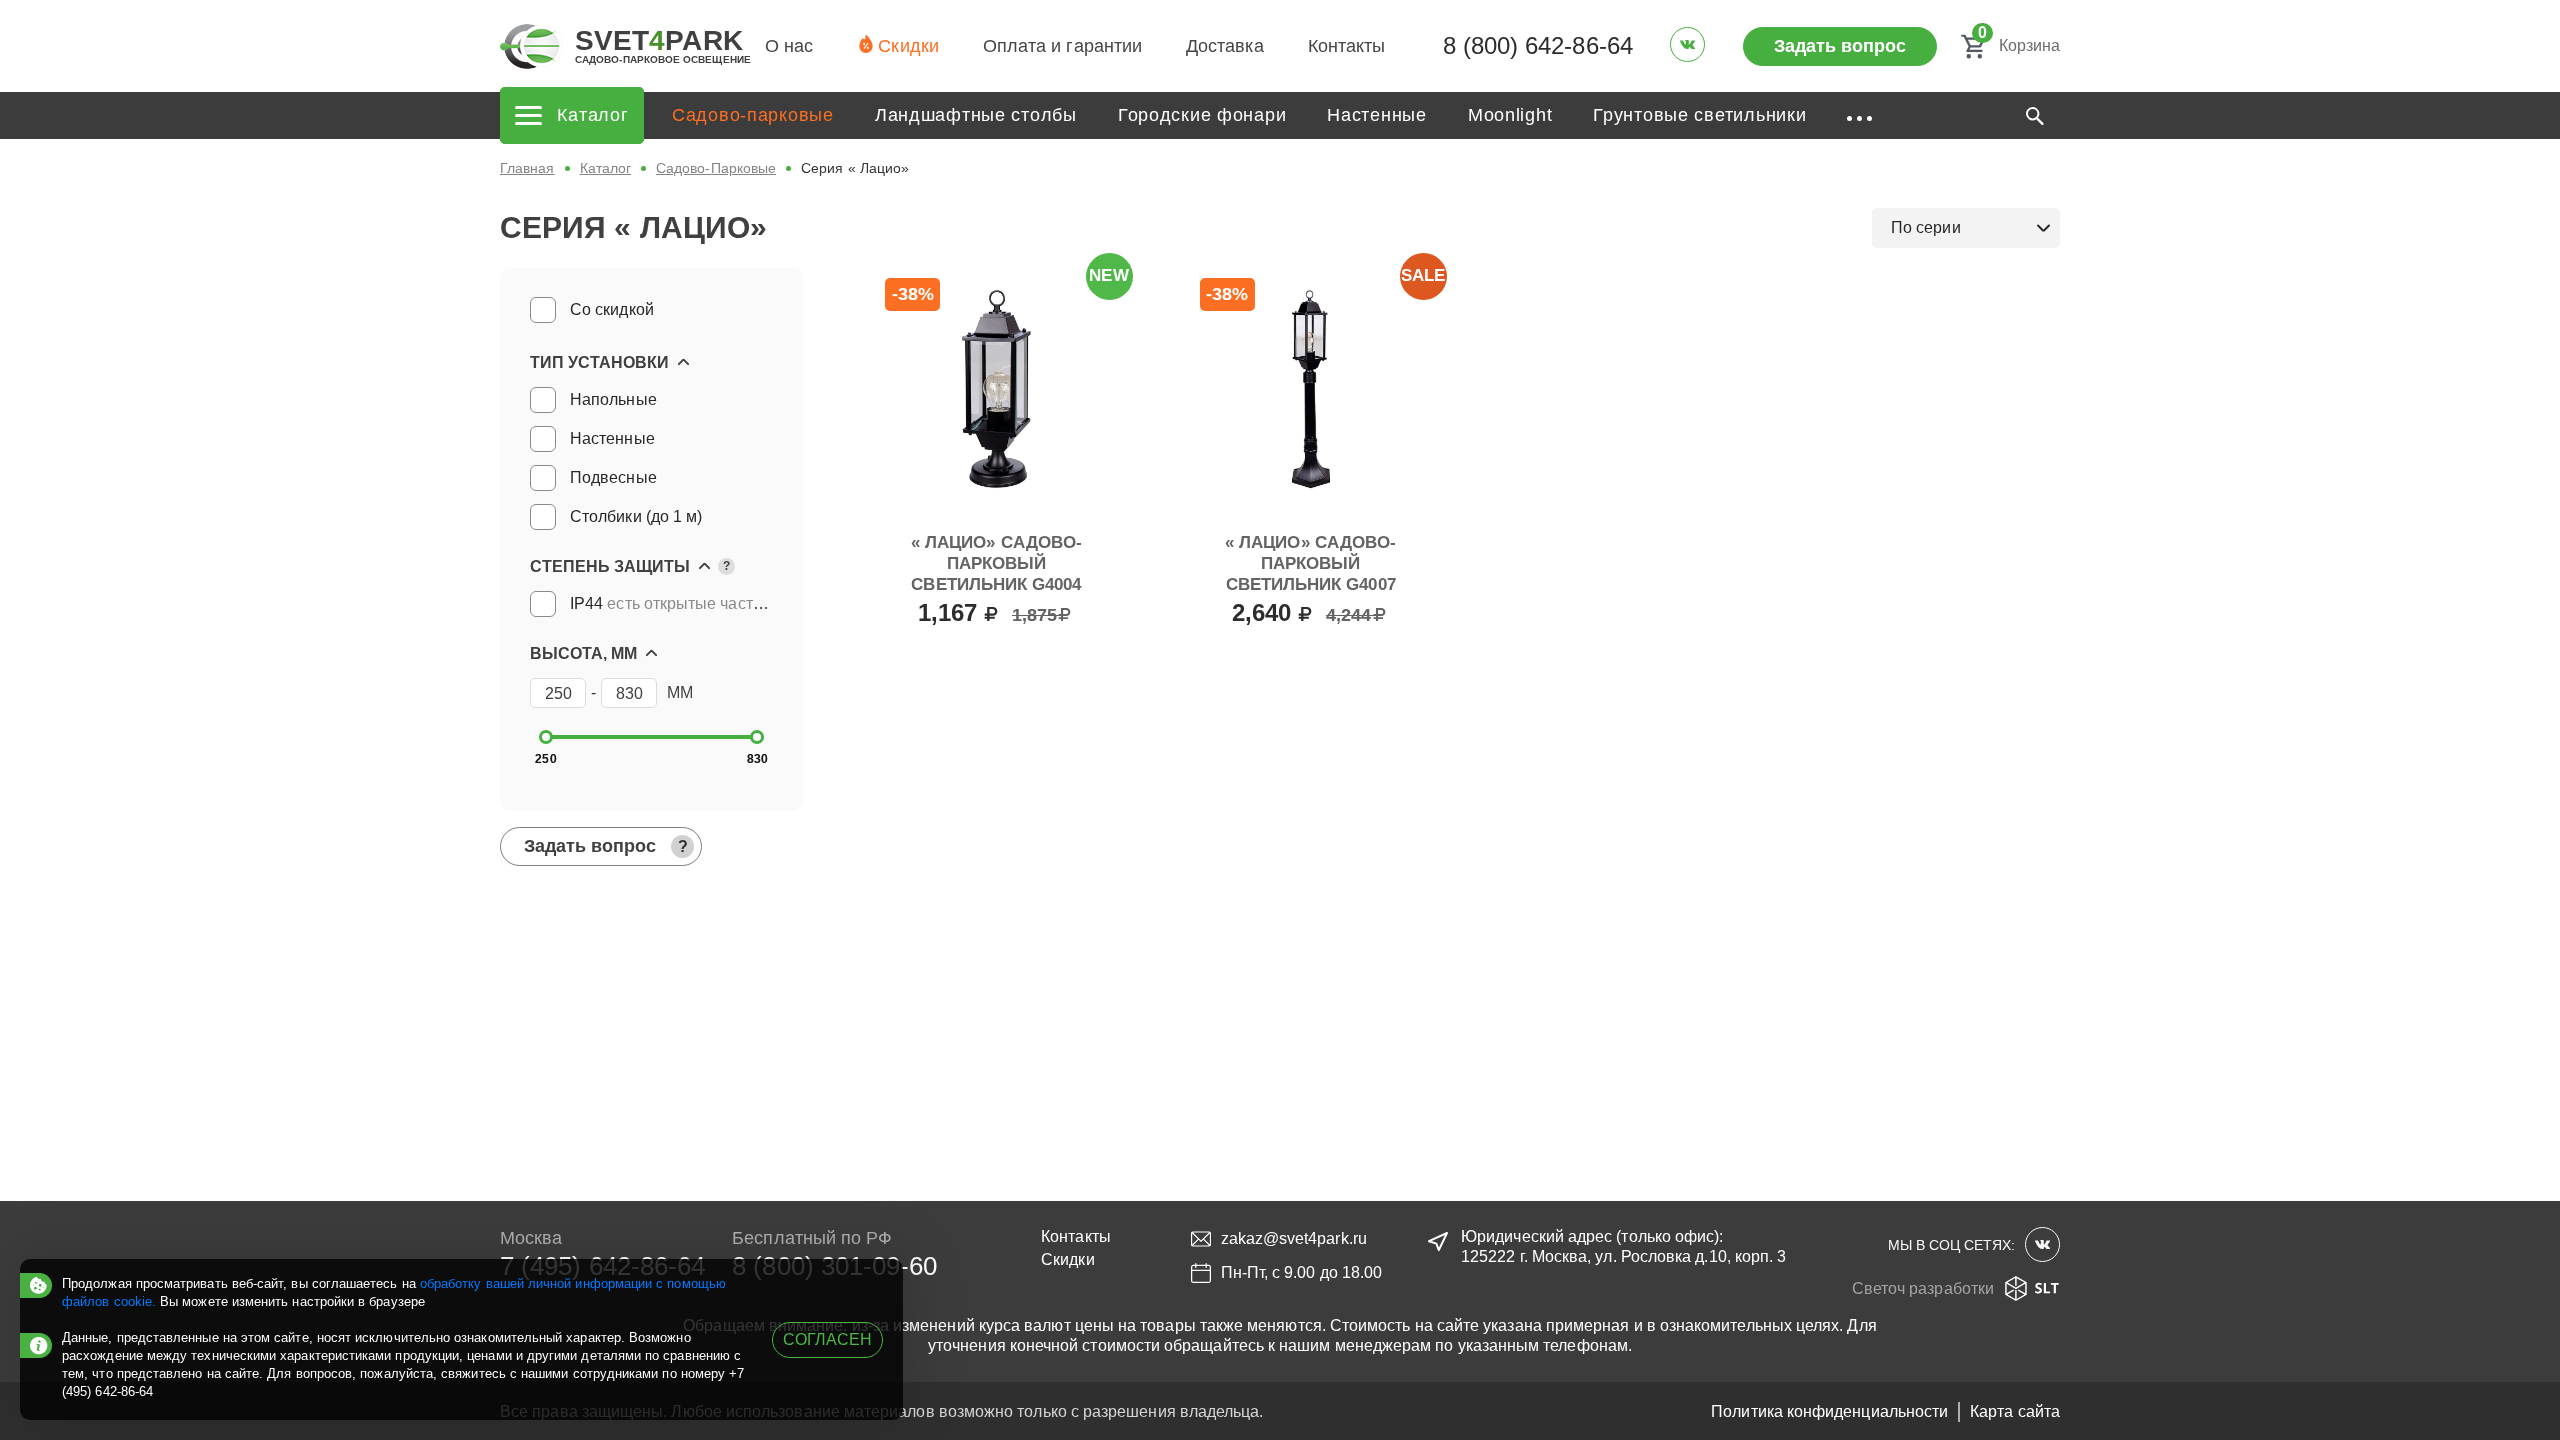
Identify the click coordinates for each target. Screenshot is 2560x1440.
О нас (789, 46)
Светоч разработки (1923, 1288)
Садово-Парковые (716, 168)
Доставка (1225, 46)
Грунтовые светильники (1699, 115)
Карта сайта (2015, 1411)
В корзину (996, 658)
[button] (651, 362)
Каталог (606, 168)
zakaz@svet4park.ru (1294, 1238)
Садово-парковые (753, 115)
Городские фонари (1202, 115)
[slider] (546, 737)
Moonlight (1510, 115)
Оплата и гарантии (1062, 46)
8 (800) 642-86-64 (1538, 45)
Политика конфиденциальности (1829, 1411)
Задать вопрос (1840, 46)
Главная (527, 168)
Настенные (1376, 115)
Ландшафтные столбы (976, 115)
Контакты (1347, 46)
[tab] (651, 362)
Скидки (908, 46)
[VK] (1687, 44)
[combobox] (1966, 228)
